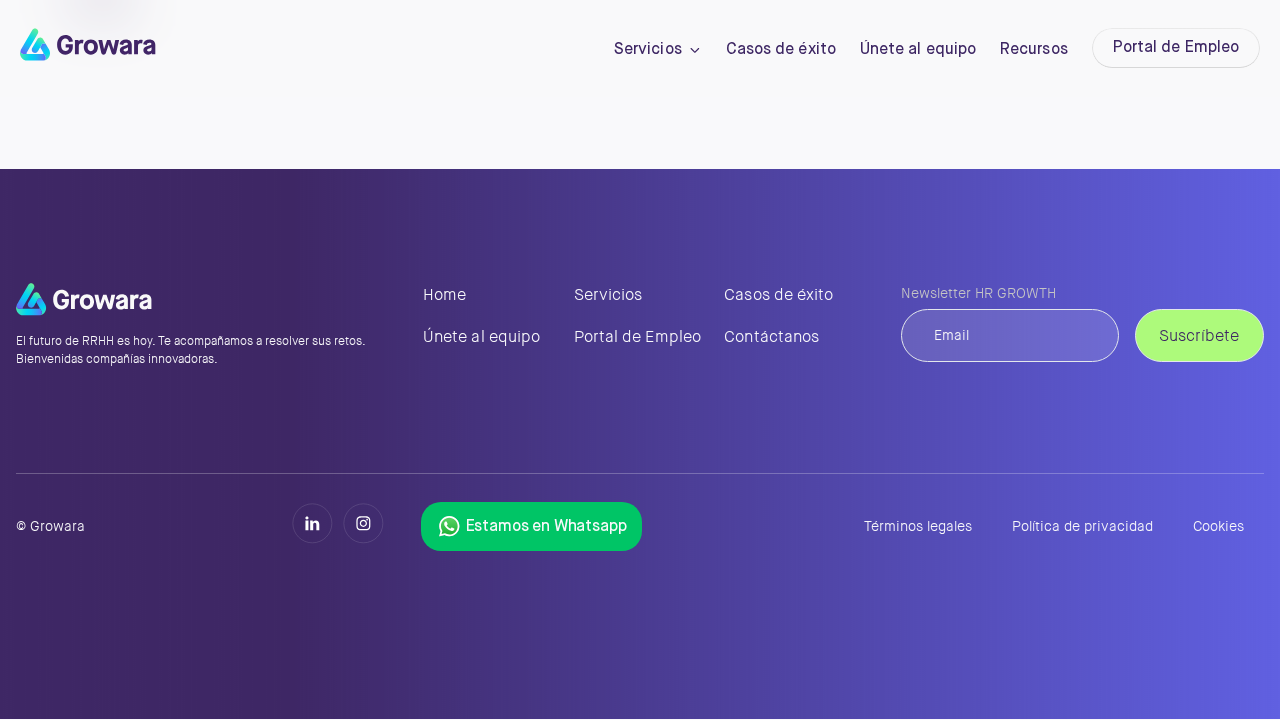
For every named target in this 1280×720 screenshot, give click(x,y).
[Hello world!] (88, 55)
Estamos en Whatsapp (546, 527)
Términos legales (918, 526)
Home (444, 294)
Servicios (648, 50)
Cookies (1218, 526)
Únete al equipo (918, 50)
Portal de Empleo (1176, 48)
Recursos (1034, 50)
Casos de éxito (781, 50)
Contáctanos (771, 336)
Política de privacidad (1082, 526)
